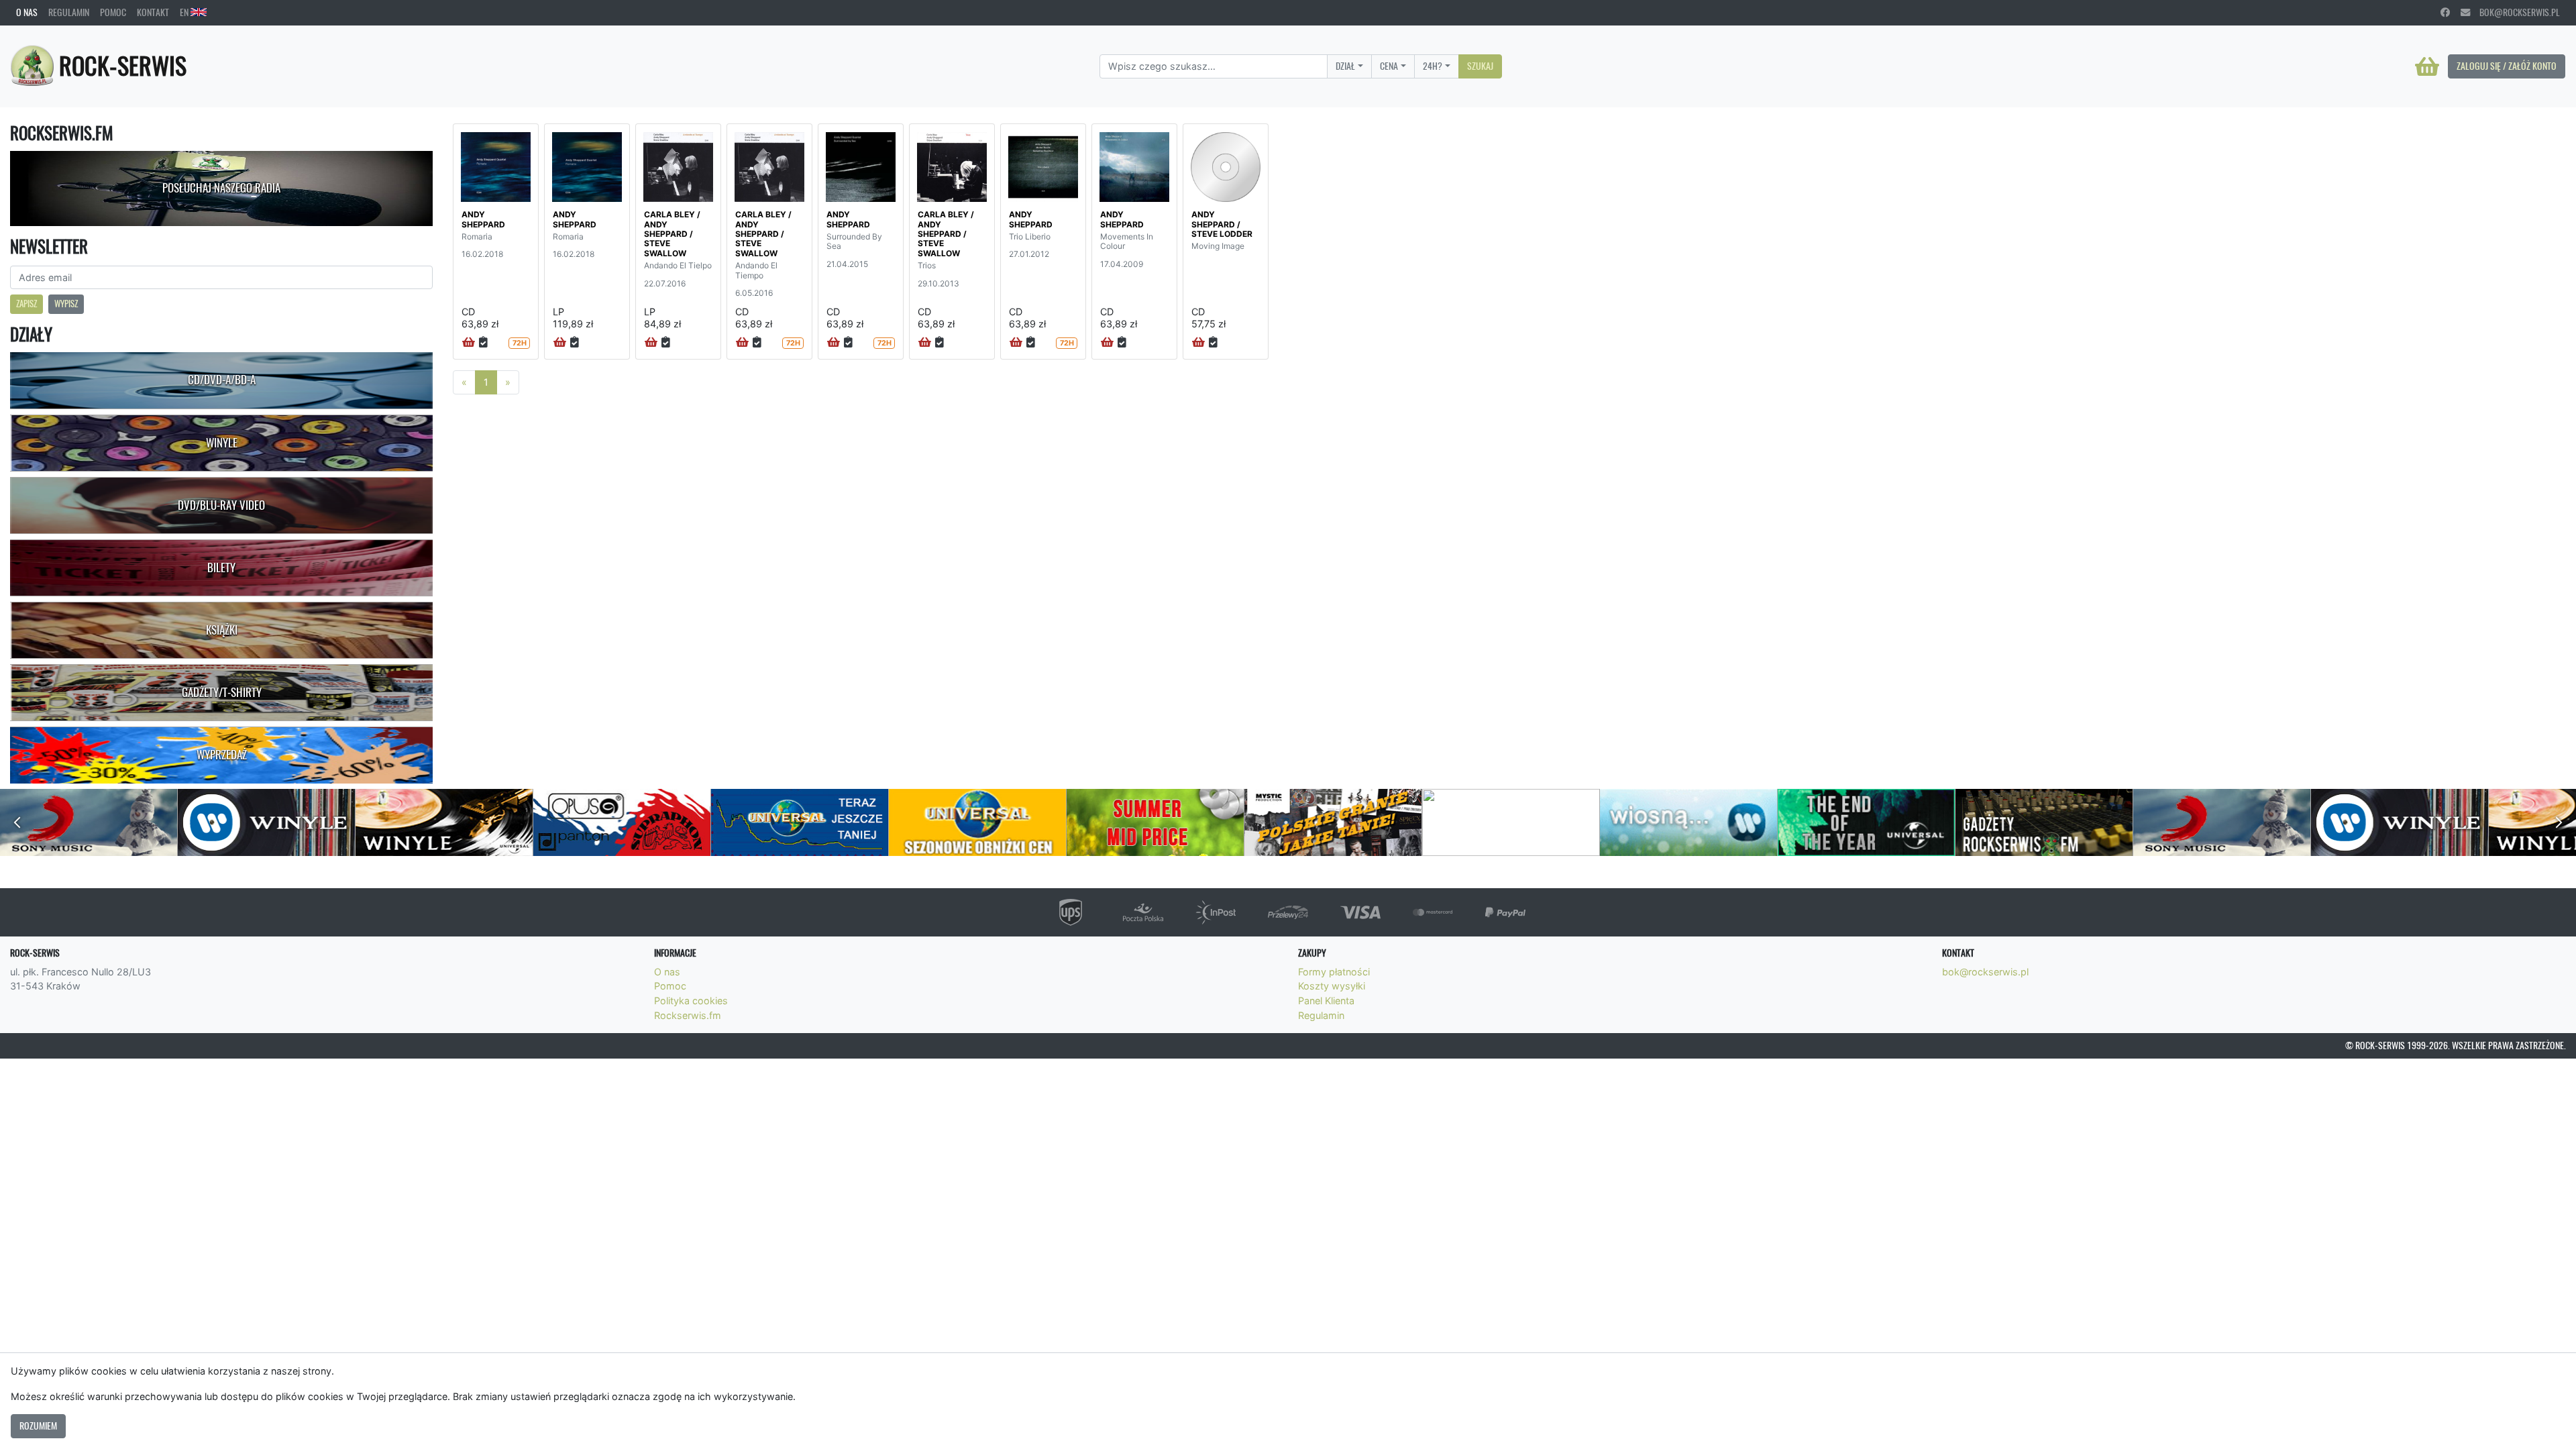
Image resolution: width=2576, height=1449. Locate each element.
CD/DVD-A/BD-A (222, 380)
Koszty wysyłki (1332, 986)
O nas (27, 12)
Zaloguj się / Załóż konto (2507, 66)
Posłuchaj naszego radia (221, 188)
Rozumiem (38, 1426)
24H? (1433, 66)
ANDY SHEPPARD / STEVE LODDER (1222, 224)
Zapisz (26, 304)
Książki (222, 630)
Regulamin (69, 12)
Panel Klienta (1326, 1001)
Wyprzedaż (222, 755)
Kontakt (153, 12)
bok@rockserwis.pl (2515, 12)
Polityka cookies (691, 1001)
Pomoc (113, 12)
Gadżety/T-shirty (222, 692)
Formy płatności (1334, 972)
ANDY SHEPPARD (483, 219)
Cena (1389, 66)
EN (185, 12)
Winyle (222, 443)
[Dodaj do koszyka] (469, 343)
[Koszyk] (2427, 66)
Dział (1345, 66)
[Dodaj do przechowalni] (483, 343)
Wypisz (66, 304)
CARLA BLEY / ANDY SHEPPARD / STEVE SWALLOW (672, 234)
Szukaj (1480, 66)
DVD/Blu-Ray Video (221, 505)
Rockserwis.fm (688, 1015)
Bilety (221, 568)
